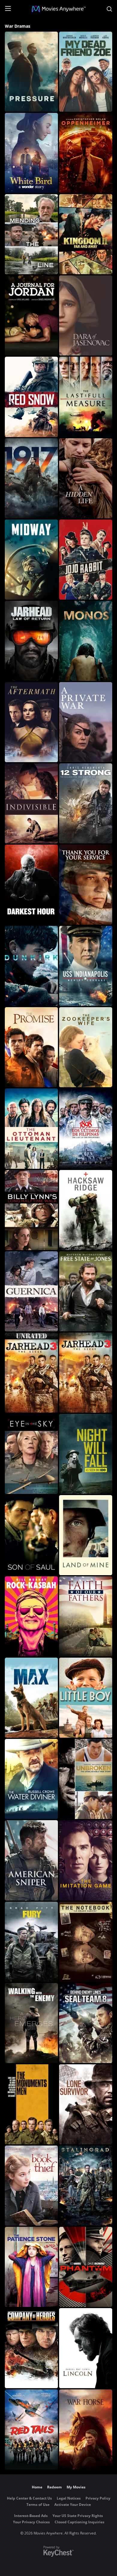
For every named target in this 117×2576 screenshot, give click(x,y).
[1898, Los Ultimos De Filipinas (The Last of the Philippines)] (86, 1128)
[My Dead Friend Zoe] (86, 72)
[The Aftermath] (31, 722)
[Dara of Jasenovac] (86, 315)
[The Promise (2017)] (31, 1047)
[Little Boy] (86, 1698)
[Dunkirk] (31, 966)
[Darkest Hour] (31, 885)
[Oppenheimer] (86, 153)
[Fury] (31, 1942)
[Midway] (31, 560)
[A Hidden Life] (86, 478)
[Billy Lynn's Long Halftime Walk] (31, 1210)
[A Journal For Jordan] (31, 315)
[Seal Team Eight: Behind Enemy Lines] (86, 2023)
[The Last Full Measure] (86, 397)
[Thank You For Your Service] (86, 885)
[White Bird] (31, 153)
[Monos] (86, 641)
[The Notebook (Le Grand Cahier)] (86, 1942)
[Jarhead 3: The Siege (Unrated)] (31, 1373)
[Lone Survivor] (86, 2104)
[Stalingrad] (86, 2186)
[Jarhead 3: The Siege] (86, 1373)
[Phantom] (86, 2267)
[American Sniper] (31, 1860)
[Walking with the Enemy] (31, 2023)
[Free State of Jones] (86, 1291)
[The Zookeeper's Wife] (86, 1047)
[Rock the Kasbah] (31, 1616)
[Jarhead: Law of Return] (31, 641)
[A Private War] (86, 722)
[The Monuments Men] (31, 2104)
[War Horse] (86, 2429)
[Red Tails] (31, 2429)
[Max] (31, 1698)
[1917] (31, 478)
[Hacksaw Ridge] (86, 1210)
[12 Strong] (86, 803)
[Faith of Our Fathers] (86, 1616)
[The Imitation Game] (86, 1860)
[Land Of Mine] (86, 1535)
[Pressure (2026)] (31, 72)
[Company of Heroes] (31, 2348)
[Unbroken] (86, 1779)
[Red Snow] (31, 397)
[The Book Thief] (31, 2186)
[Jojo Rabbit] (86, 560)
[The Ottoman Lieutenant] (31, 1128)
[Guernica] (31, 1291)
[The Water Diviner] (31, 1779)
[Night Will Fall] (86, 1454)
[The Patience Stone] (31, 2267)
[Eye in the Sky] (31, 1454)
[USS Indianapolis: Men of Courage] (86, 966)
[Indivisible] (31, 803)
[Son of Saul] (31, 1535)
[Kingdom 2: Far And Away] (86, 234)
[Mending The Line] (31, 234)
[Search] (109, 9)
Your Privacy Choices (31, 2522)
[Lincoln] (86, 2348)
